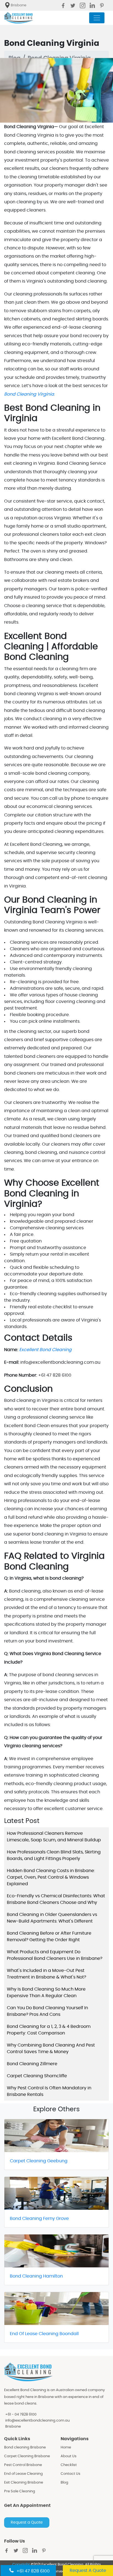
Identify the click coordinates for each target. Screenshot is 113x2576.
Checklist (69, 2465)
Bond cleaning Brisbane (25, 2447)
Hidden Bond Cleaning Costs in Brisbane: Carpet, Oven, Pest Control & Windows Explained (51, 1877)
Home (66, 2447)
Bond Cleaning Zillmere (32, 2064)
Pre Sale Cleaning (20, 2491)
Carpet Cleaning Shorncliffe (37, 2076)
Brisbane (13, 2427)
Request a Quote (27, 2523)
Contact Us (70, 2474)
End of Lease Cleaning (23, 2474)
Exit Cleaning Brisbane (24, 2483)
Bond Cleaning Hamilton (36, 2276)
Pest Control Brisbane (23, 2465)
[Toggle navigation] (97, 18)
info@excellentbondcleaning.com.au (37, 2421)
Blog (64, 2483)
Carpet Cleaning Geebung (39, 2161)
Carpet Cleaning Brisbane (27, 2456)
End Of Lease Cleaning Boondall (44, 2334)
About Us (69, 2456)
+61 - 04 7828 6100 (21, 2415)
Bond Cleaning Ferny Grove (39, 2219)
